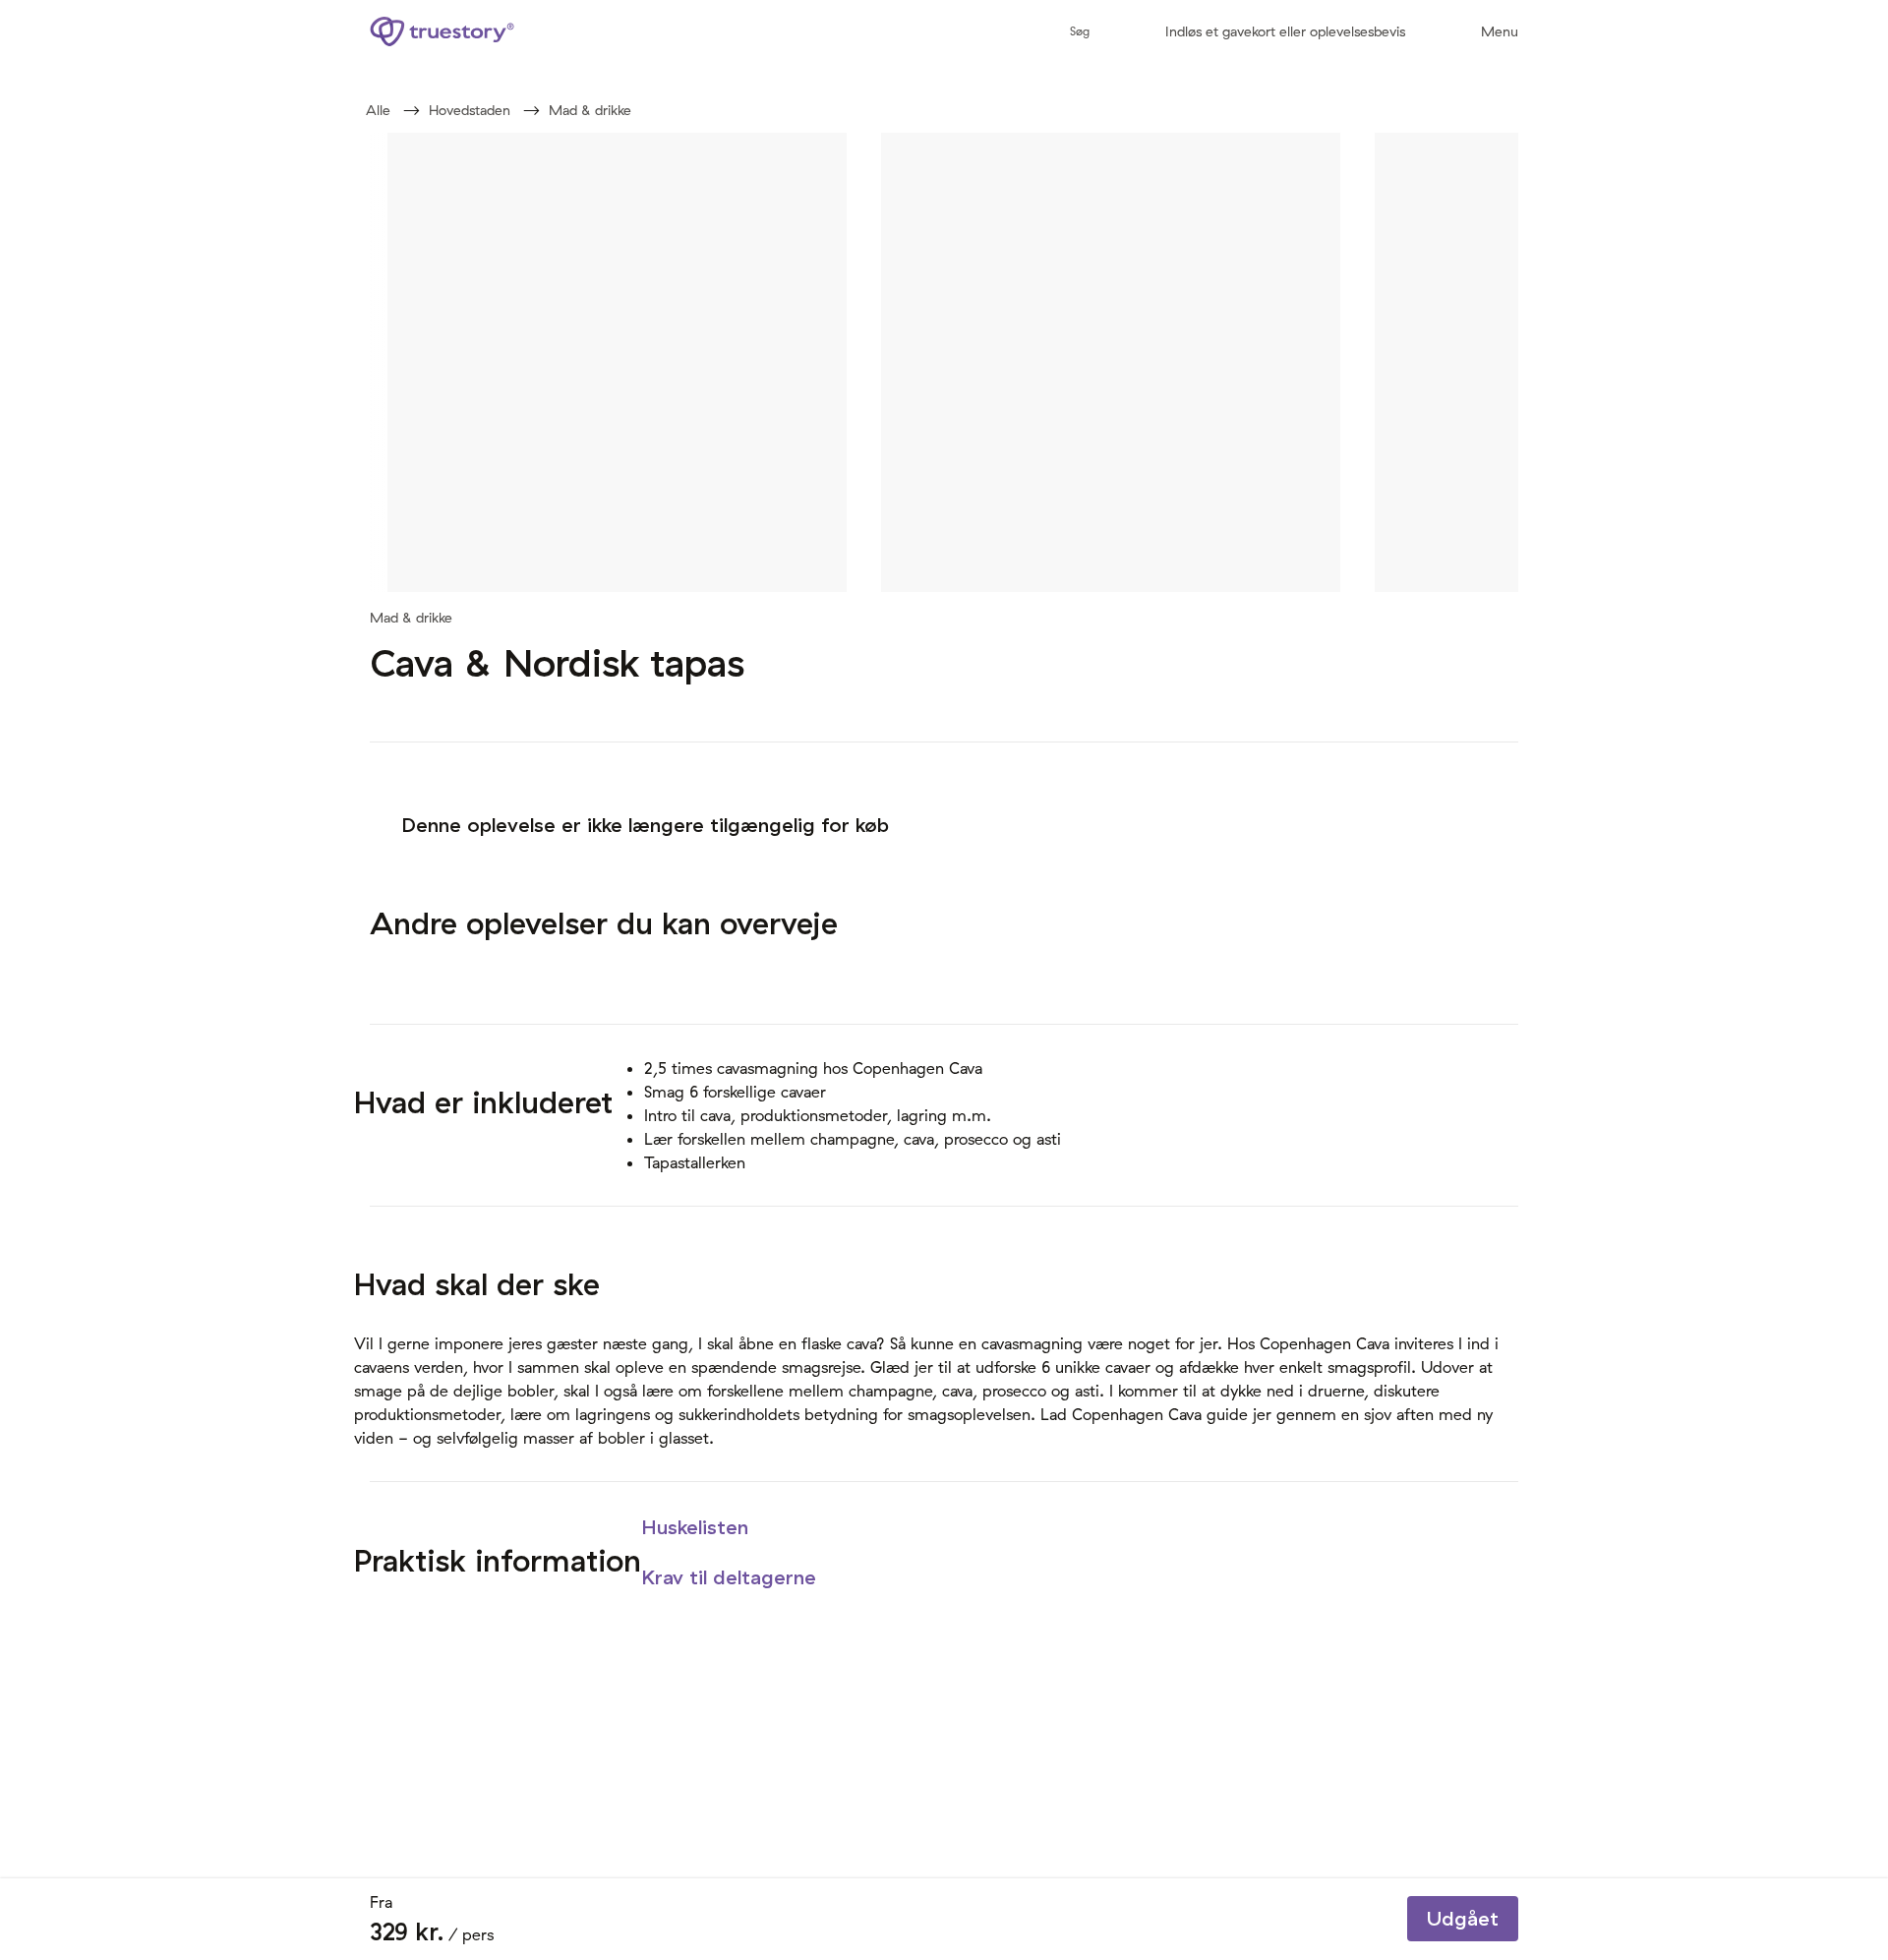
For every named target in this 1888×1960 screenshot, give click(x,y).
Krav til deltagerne (732, 1577)
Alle (378, 110)
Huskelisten (698, 1527)
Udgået (1463, 1918)
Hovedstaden (470, 110)
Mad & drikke (590, 110)
